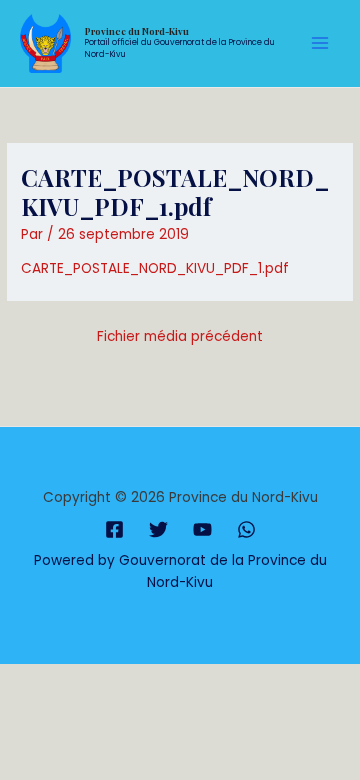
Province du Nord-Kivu (137, 31)
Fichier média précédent (180, 336)
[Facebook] (114, 529)
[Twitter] (158, 529)
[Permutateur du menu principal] (320, 43)
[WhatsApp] (246, 529)
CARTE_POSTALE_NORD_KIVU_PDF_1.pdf (155, 268)
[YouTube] (202, 529)
